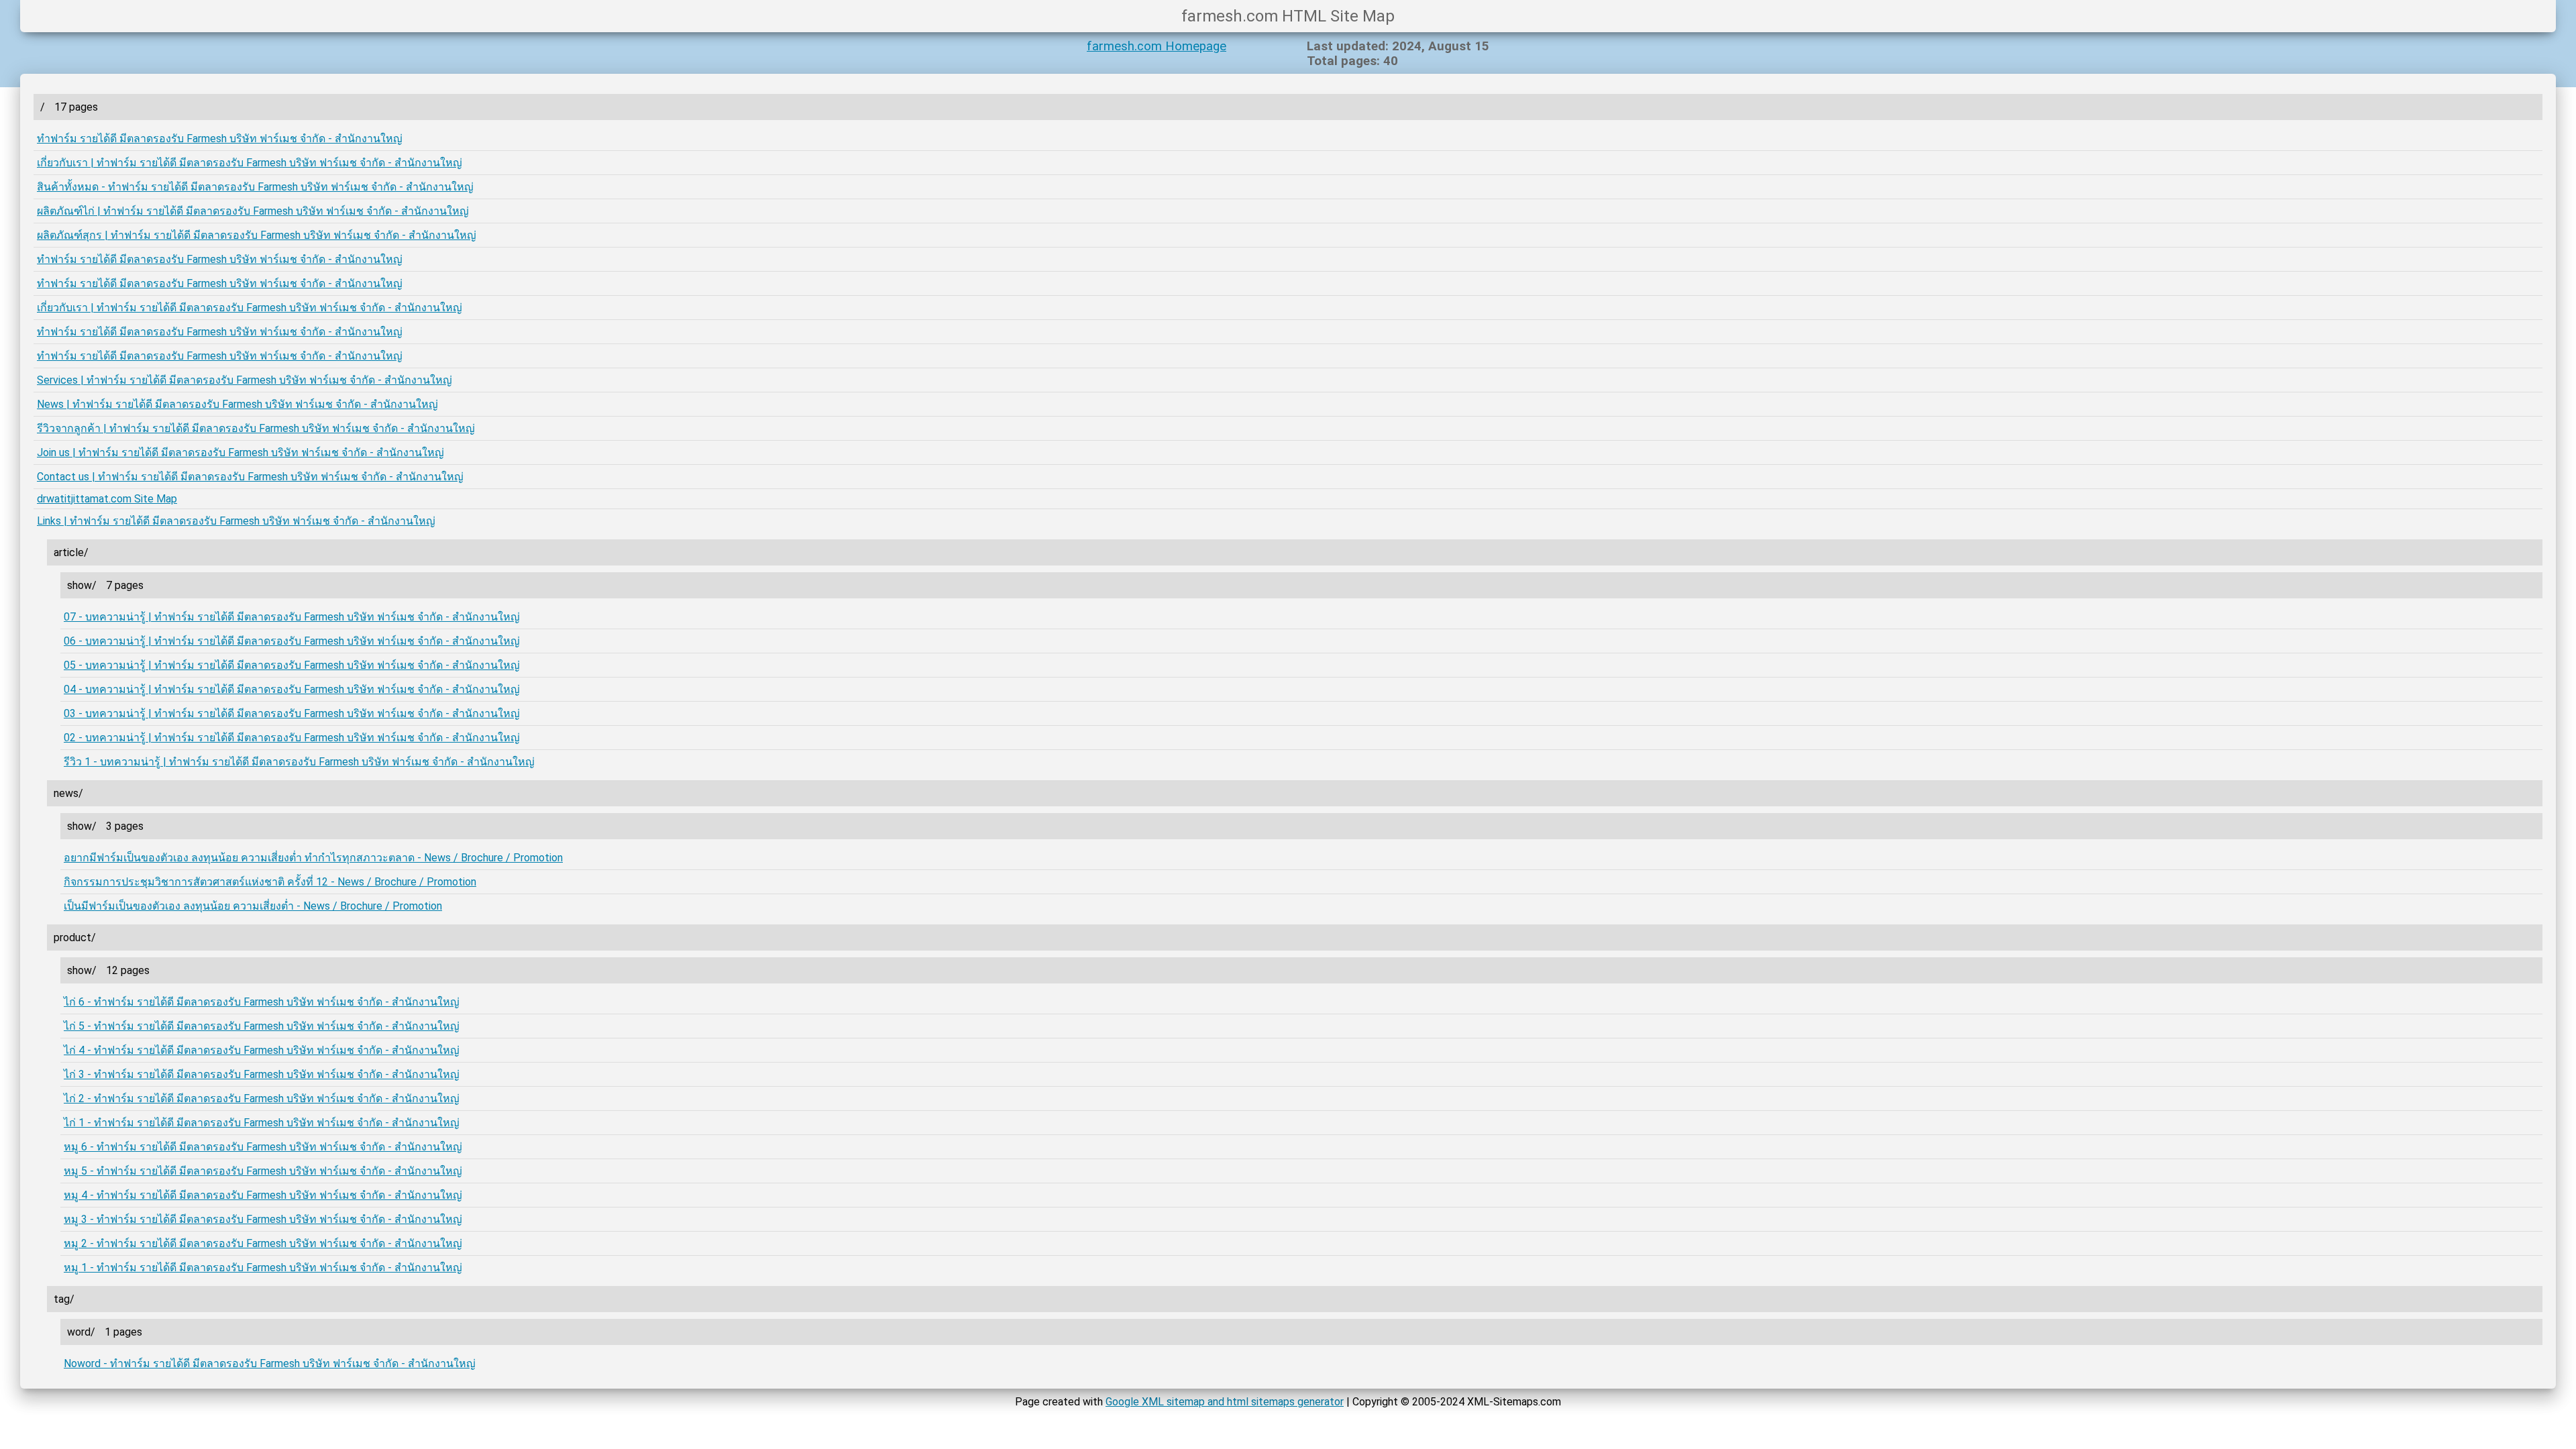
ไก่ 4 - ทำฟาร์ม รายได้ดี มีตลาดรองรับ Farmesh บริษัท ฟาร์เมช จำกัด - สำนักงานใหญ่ (262, 1050)
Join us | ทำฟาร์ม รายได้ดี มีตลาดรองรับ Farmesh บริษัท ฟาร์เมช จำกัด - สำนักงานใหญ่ (240, 452)
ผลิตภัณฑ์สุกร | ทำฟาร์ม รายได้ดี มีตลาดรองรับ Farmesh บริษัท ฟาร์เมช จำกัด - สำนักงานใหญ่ (257, 235)
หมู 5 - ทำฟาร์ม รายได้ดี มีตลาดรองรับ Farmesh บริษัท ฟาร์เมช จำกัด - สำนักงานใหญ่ (263, 1171)
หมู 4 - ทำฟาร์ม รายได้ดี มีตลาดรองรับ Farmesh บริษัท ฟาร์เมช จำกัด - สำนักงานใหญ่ (263, 1195)
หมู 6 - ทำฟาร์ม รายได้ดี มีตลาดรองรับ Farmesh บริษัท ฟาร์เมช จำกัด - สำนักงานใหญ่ (263, 1147)
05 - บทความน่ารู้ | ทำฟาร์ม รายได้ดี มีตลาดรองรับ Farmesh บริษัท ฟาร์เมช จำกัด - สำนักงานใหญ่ (292, 665)
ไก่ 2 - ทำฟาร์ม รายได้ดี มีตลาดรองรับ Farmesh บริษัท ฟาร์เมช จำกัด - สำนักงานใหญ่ (262, 1098)
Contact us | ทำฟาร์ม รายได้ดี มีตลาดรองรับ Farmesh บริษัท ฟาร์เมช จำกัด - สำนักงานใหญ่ (250, 477)
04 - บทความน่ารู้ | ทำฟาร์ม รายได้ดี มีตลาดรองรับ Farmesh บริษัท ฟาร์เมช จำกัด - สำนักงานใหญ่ (292, 689)
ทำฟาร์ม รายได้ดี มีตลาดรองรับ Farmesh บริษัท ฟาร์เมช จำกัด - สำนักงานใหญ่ (220, 139)
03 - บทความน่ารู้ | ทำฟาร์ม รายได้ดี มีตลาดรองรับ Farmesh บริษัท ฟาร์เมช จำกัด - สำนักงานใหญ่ (292, 713)
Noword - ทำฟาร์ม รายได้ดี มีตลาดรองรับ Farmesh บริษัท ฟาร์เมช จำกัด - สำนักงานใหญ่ (270, 1363)
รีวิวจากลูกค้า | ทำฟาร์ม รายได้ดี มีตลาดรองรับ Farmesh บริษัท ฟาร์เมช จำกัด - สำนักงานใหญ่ (256, 428)
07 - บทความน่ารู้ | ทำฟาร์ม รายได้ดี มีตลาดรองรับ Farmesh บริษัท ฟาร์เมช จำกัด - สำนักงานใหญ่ (292, 617)
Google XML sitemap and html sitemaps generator (1225, 1402)
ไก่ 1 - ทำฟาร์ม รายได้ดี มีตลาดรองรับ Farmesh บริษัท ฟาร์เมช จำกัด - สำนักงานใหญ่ (262, 1123)
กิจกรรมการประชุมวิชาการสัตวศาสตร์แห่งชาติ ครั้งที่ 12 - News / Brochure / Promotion (270, 882)
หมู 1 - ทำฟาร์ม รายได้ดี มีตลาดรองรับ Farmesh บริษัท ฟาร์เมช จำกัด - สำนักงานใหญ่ (263, 1268)
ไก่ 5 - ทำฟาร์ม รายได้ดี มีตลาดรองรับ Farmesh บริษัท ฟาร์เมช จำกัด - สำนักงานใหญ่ (262, 1026)
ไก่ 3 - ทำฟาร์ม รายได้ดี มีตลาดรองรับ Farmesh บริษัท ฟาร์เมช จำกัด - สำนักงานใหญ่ (262, 1074)
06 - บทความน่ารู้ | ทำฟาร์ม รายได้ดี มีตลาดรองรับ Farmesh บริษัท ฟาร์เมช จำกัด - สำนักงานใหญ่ (292, 641)
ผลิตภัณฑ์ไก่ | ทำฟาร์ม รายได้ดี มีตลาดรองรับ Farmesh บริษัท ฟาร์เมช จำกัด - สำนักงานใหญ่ (253, 211)
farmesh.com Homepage (1157, 46)
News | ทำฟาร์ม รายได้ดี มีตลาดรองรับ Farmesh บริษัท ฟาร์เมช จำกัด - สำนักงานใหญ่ (237, 404)
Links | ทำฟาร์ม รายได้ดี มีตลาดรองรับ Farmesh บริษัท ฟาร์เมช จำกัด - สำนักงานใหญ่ (236, 521)
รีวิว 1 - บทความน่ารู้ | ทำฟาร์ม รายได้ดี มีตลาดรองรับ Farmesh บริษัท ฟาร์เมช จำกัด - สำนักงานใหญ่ (299, 762)
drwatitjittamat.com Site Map (107, 499)
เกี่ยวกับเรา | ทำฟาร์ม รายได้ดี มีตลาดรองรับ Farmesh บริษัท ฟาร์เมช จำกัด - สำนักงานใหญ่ (250, 163)
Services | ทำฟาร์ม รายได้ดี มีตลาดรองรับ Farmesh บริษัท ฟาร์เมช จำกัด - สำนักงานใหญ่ (245, 380)
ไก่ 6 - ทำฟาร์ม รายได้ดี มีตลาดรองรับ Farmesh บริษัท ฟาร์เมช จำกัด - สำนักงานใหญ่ (262, 1002)
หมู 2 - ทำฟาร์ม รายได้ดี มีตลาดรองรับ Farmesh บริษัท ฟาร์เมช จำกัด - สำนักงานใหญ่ (263, 1243)
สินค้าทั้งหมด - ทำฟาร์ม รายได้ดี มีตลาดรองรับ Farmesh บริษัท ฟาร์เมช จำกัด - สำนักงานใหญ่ (255, 187)
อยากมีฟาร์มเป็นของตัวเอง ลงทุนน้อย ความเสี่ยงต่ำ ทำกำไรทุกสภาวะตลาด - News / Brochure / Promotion (313, 858)
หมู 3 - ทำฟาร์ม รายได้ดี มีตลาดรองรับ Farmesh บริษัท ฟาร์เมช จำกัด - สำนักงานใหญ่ (263, 1219)
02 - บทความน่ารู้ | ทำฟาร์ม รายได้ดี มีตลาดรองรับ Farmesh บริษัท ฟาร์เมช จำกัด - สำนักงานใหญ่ (292, 738)
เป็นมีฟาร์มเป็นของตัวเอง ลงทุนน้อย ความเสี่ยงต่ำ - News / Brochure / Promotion (253, 906)
